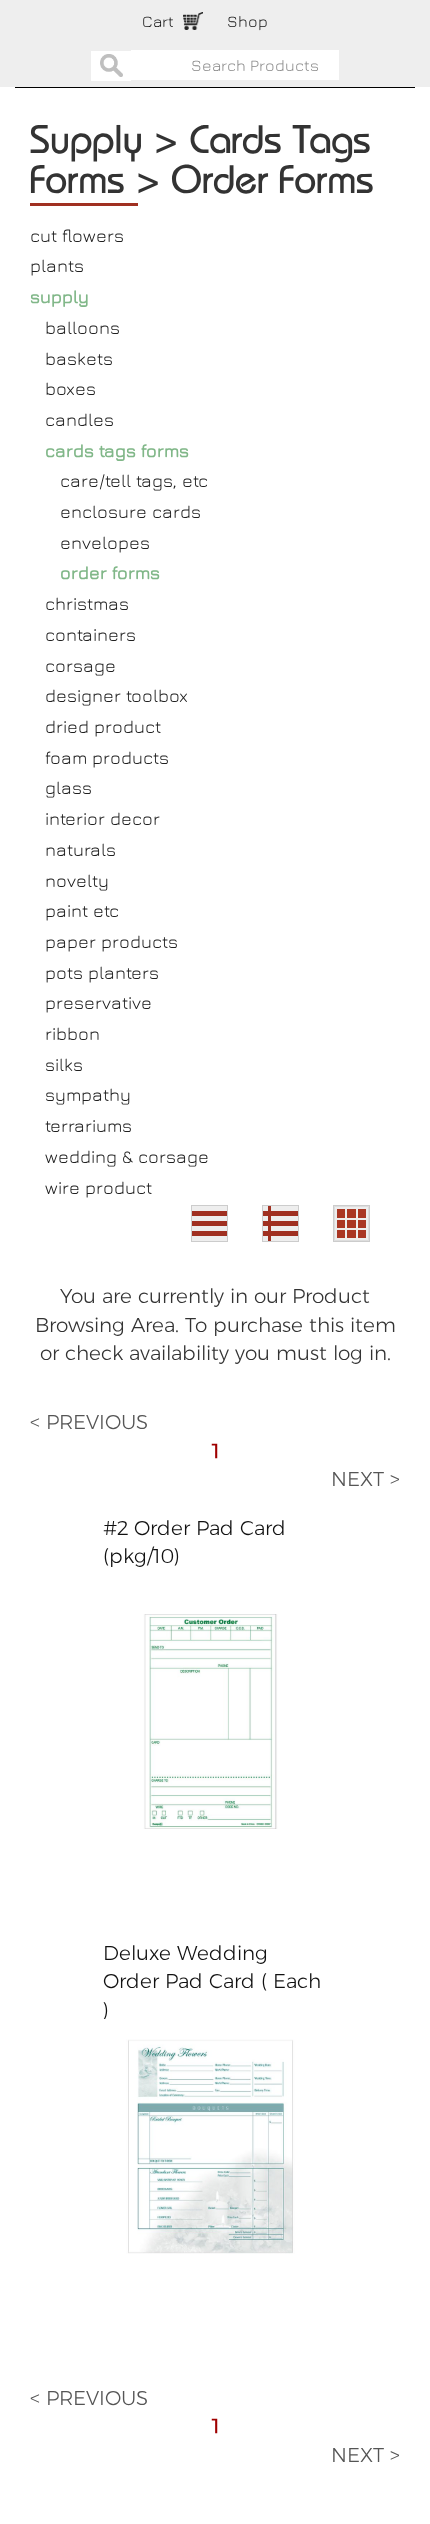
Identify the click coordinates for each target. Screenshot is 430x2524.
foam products (107, 757)
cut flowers (77, 235)
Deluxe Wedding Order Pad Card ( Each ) (212, 1981)
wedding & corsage (127, 1156)
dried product (103, 726)
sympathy (88, 1094)
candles (79, 419)
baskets (79, 358)
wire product (98, 1187)
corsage (80, 665)
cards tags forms (117, 450)
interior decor (102, 818)
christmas (87, 603)
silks (64, 1064)
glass (68, 787)
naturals (80, 849)
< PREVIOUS (89, 1422)
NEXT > (365, 1479)
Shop (247, 21)
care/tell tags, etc (134, 480)
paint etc (82, 910)
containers (90, 634)
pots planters (102, 972)
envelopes (105, 542)
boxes (70, 388)
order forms (110, 572)
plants (57, 265)
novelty (77, 880)
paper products (111, 941)
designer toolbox (116, 695)
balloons (82, 327)
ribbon (72, 1033)
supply (59, 296)
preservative (98, 1002)
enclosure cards (130, 511)
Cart (158, 21)
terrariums (88, 1125)
